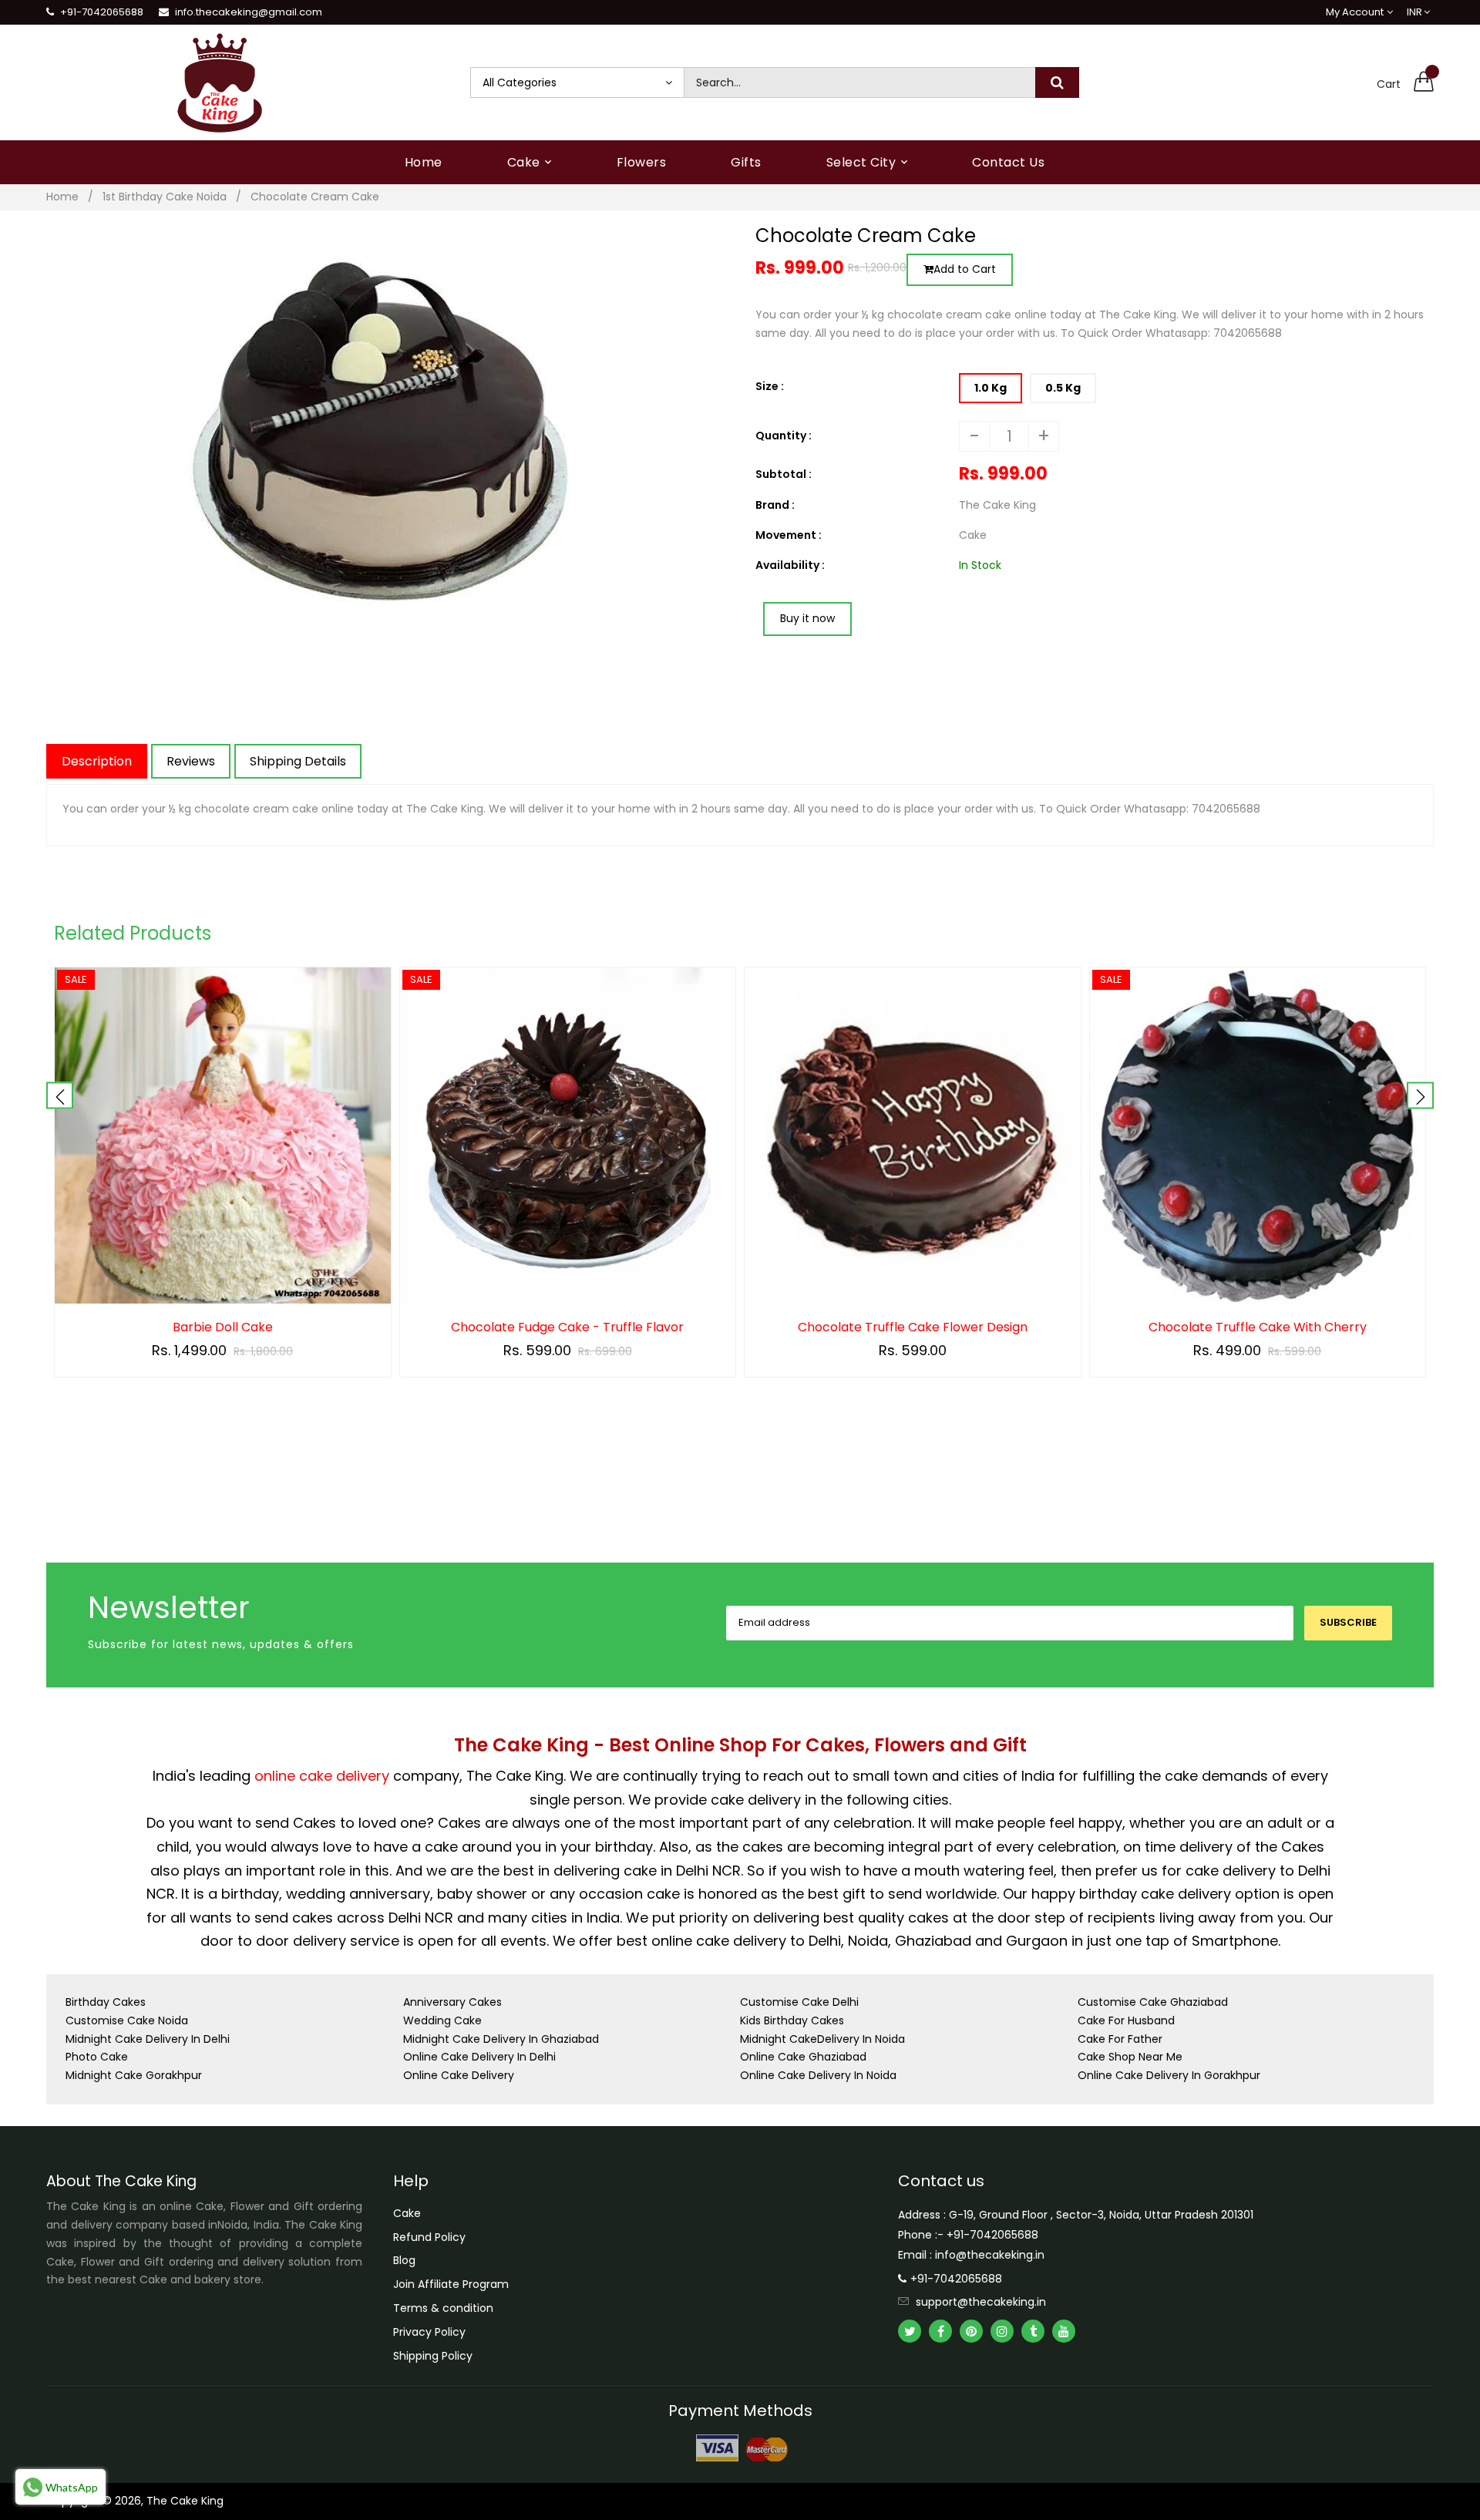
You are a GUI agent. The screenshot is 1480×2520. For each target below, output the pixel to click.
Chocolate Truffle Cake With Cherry (1258, 1327)
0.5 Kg (1063, 388)
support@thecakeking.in (981, 2302)
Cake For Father (1120, 2039)
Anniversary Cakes (452, 2002)
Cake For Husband (1126, 2020)
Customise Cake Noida (127, 2020)
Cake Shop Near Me (1130, 2057)
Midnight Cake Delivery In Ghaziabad (501, 2039)
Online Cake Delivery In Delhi (479, 2057)
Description (97, 761)
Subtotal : (784, 474)
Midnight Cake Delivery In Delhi (148, 2039)
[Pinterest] (971, 2331)
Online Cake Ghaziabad (803, 2057)
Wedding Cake (442, 2020)
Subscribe (1348, 1622)
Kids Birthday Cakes (792, 2020)
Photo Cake (97, 2057)
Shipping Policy (433, 2356)
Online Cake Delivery (459, 2075)
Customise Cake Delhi (799, 2002)
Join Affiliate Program (451, 2284)
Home (62, 197)
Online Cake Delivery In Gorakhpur (1169, 2075)
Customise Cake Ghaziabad (1153, 2002)
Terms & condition (443, 2308)
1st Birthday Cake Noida (165, 197)
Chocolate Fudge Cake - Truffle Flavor (567, 1327)
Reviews (191, 761)
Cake (407, 2213)
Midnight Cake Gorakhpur (134, 2075)
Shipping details (298, 761)
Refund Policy (429, 2237)
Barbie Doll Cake (223, 1327)
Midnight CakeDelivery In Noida (822, 2039)
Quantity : (784, 436)
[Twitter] (910, 2331)
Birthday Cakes (106, 2002)
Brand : (775, 505)
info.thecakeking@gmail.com (249, 12)
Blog (404, 2260)
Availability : (790, 565)
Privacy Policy (429, 2332)
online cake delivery (322, 1776)
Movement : (789, 535)
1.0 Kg (991, 388)
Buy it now (807, 618)
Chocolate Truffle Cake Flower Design (913, 1327)
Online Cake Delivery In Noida (818, 2075)
